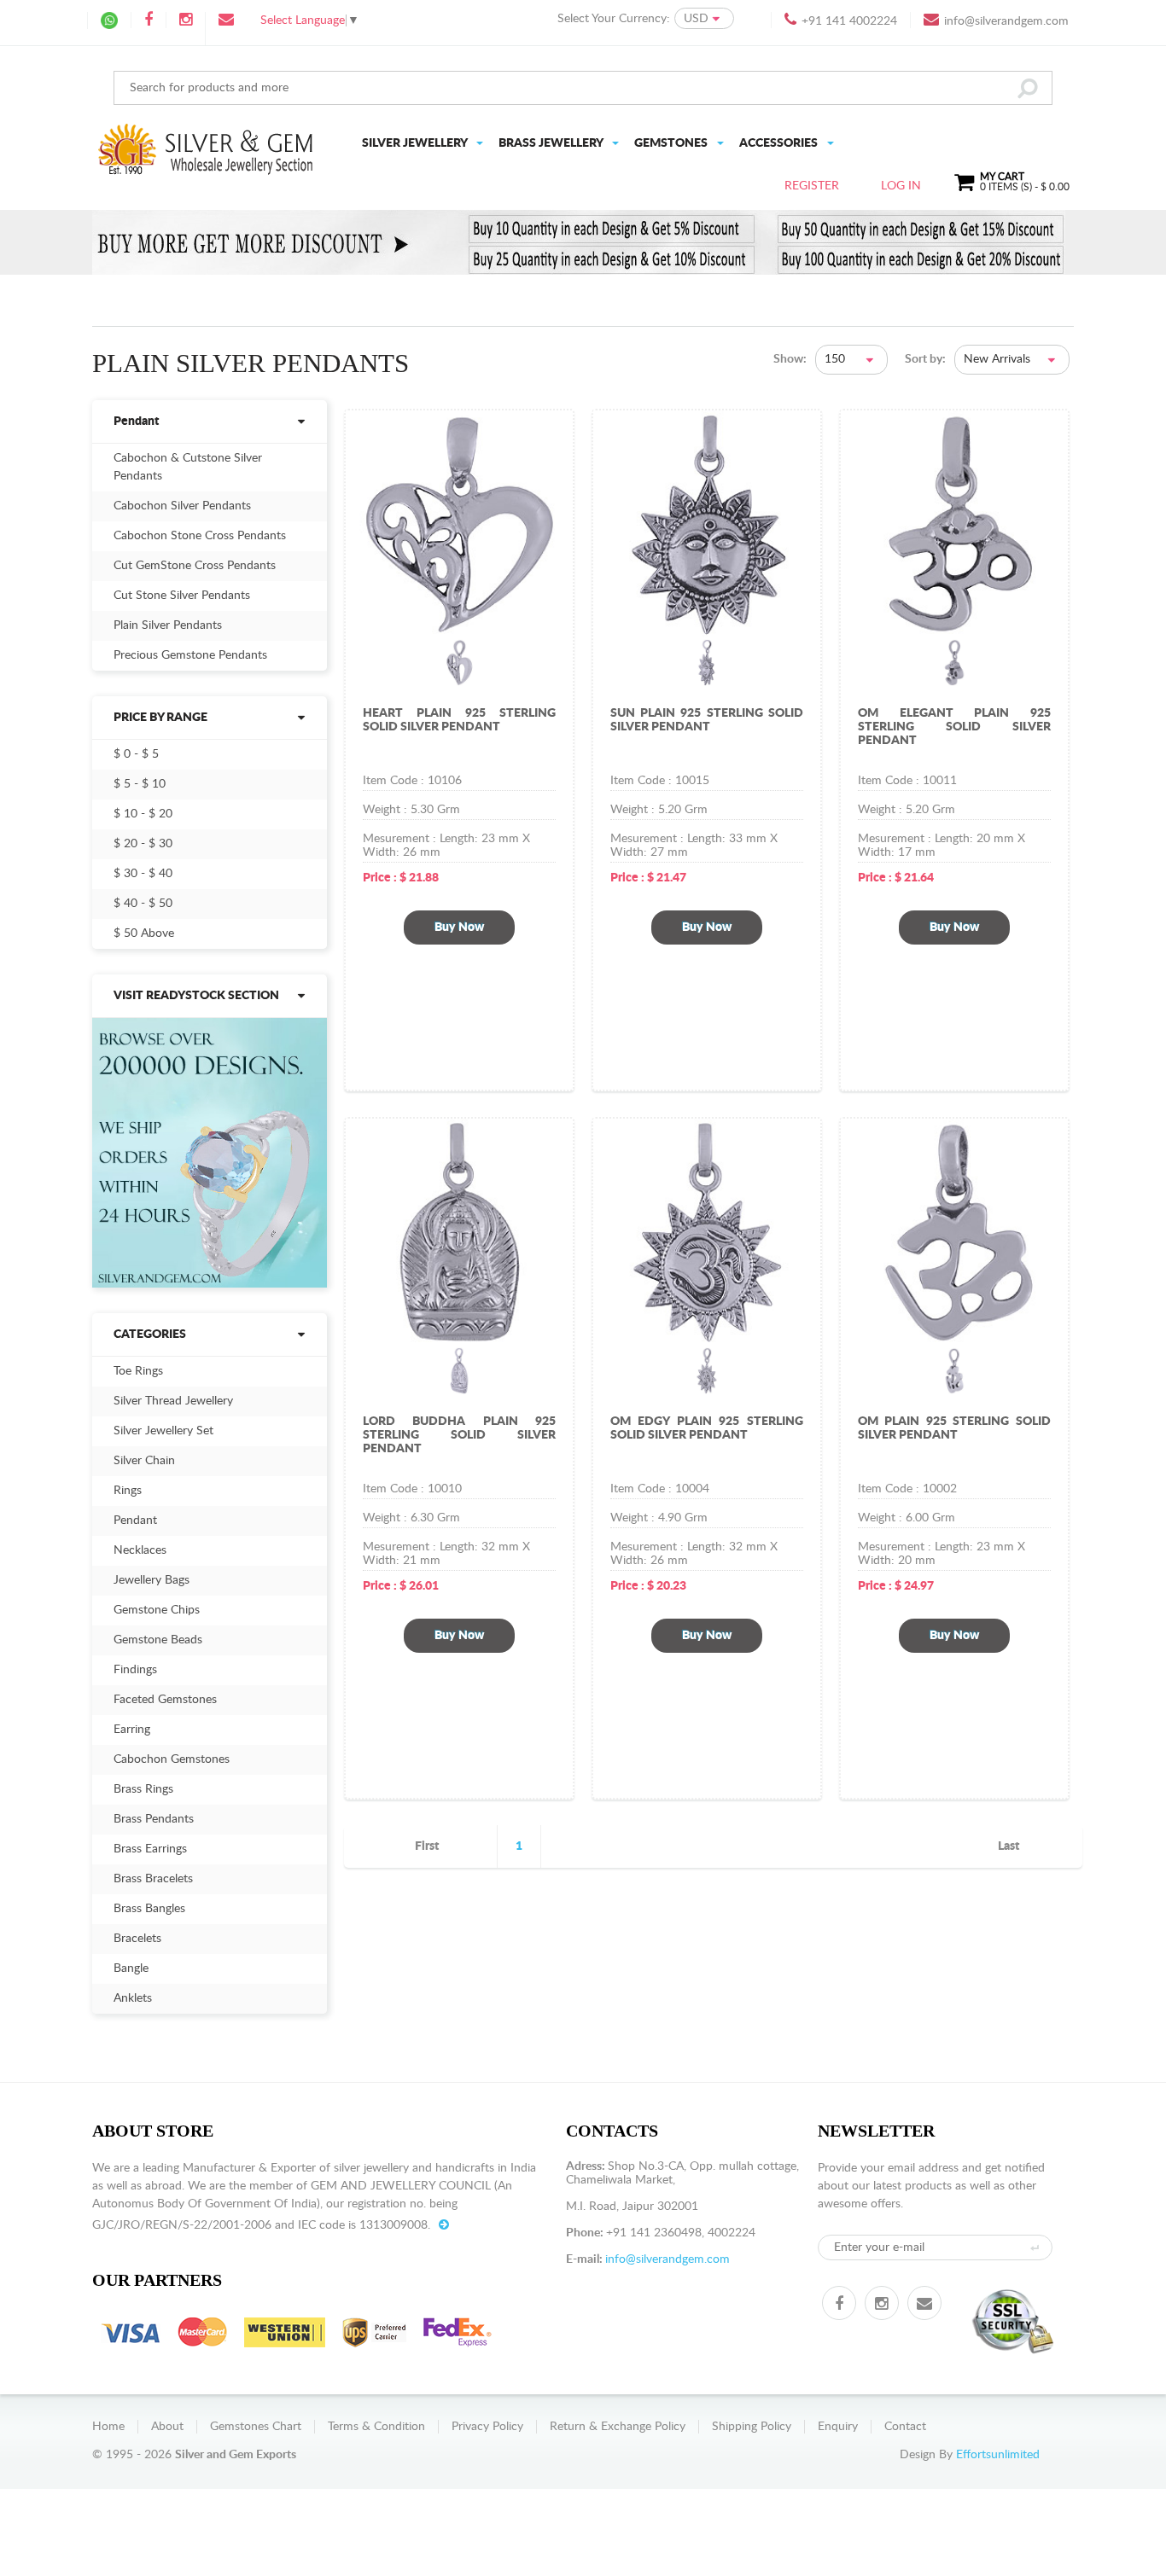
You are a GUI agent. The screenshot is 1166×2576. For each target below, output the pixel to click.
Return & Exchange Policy (618, 2427)
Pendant (136, 422)
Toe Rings (138, 1371)
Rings (128, 1491)
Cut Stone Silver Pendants (182, 596)
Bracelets (137, 1939)
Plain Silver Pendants (168, 625)
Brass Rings (143, 1789)
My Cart (1025, 182)
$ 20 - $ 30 (143, 844)
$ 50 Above (144, 933)
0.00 (1059, 187)
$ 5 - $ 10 (140, 784)
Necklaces (140, 1550)
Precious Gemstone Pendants (190, 655)
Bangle (131, 1968)
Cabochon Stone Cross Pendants (200, 536)
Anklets (133, 1998)
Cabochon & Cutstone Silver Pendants (188, 467)
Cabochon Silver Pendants (182, 506)
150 (835, 359)
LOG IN (901, 186)
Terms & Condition (376, 2427)
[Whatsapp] (109, 20)
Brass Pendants (154, 1819)
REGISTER (812, 186)
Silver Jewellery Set (163, 1431)
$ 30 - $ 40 (143, 874)
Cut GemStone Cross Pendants (195, 566)
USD (696, 19)
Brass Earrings (150, 1849)
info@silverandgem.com (1006, 21)
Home (108, 2427)
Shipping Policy (752, 2427)
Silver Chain (144, 1461)
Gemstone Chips (157, 1610)
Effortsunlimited (998, 2455)
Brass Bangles (149, 1909)
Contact (905, 2427)
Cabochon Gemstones (172, 1759)
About (167, 2427)
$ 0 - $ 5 (136, 754)
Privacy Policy (487, 2427)
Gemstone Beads (158, 1640)
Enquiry (838, 2427)
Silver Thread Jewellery (173, 1401)
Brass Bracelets (153, 1879)
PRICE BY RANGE (160, 718)
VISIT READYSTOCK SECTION (196, 996)
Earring (132, 1730)
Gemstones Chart (256, 2427)
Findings (135, 1670)
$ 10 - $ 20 (143, 814)
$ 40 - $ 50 (143, 904)
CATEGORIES (150, 1335)
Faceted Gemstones (165, 1700)
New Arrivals (997, 359)
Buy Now (459, 927)
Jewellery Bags (152, 1580)
